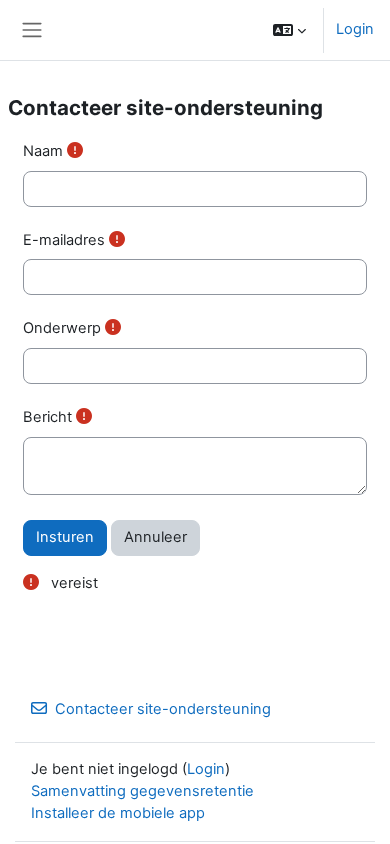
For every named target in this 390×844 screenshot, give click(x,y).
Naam (43, 151)
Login (355, 29)
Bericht (47, 417)
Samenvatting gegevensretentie (142, 791)
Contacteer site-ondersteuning (163, 709)
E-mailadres (64, 240)
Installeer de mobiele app (118, 813)
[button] (289, 30)
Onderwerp (62, 328)
